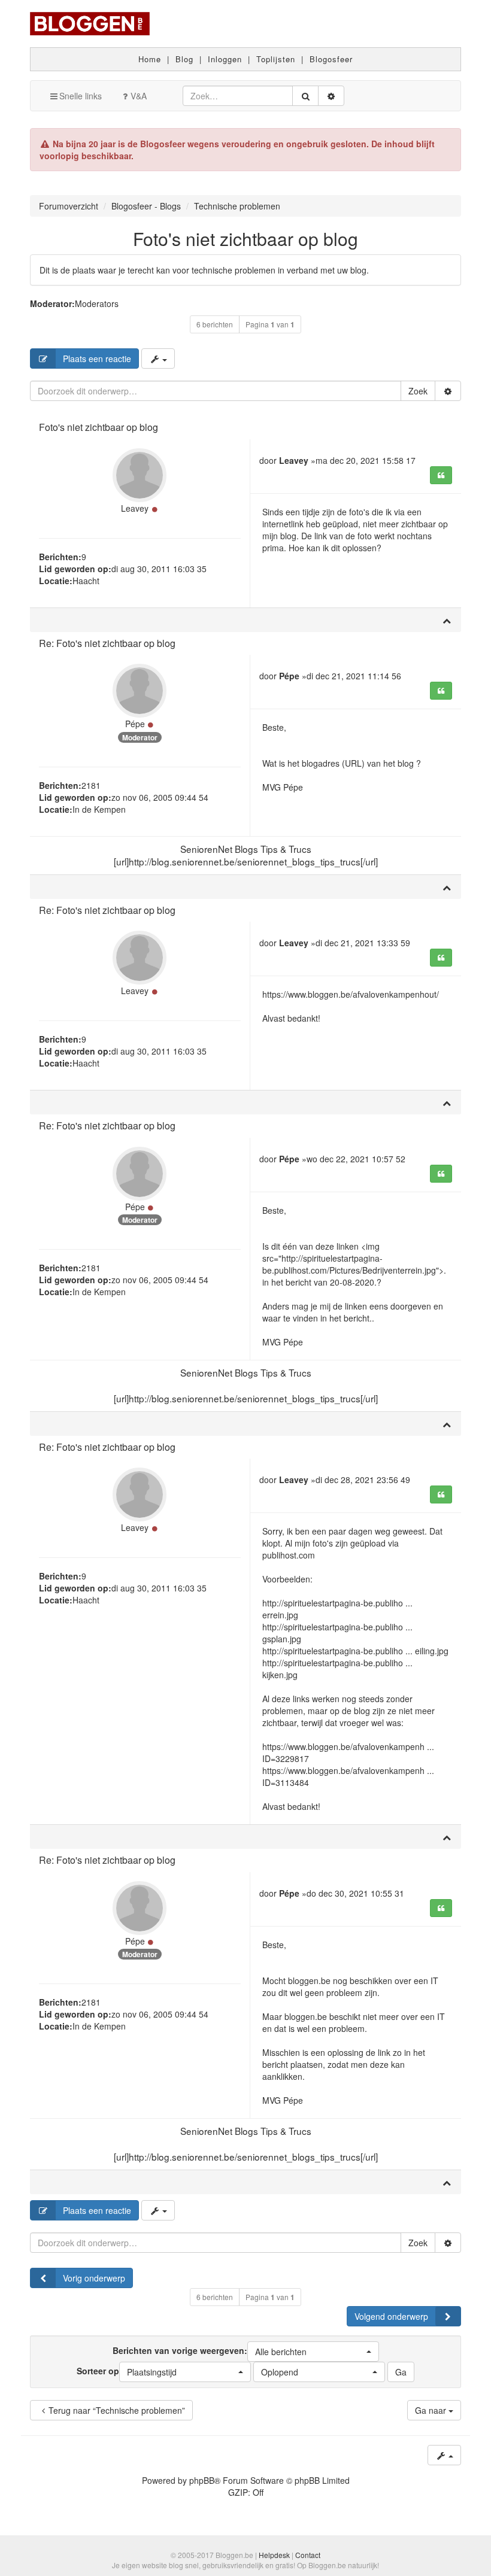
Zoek (418, 391)
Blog (184, 59)
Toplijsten (276, 59)
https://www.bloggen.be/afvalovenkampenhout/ (351, 994)
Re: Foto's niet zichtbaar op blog (107, 643)
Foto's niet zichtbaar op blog (245, 239)
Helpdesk (274, 2555)
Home (150, 59)
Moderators (97, 303)
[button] (313, 2352)
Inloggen (225, 59)
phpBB (202, 2480)
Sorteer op (127, 2371)
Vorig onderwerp (94, 2278)
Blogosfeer (331, 59)
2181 (91, 785)
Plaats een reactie (97, 359)
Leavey (135, 508)
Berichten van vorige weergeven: (210, 2350)
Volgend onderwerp (391, 2316)
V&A (139, 96)
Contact (308, 2555)
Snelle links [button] (81, 96)
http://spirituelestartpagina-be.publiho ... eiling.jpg (355, 1651)
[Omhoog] (447, 620)
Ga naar (432, 2410)
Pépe (135, 724)
